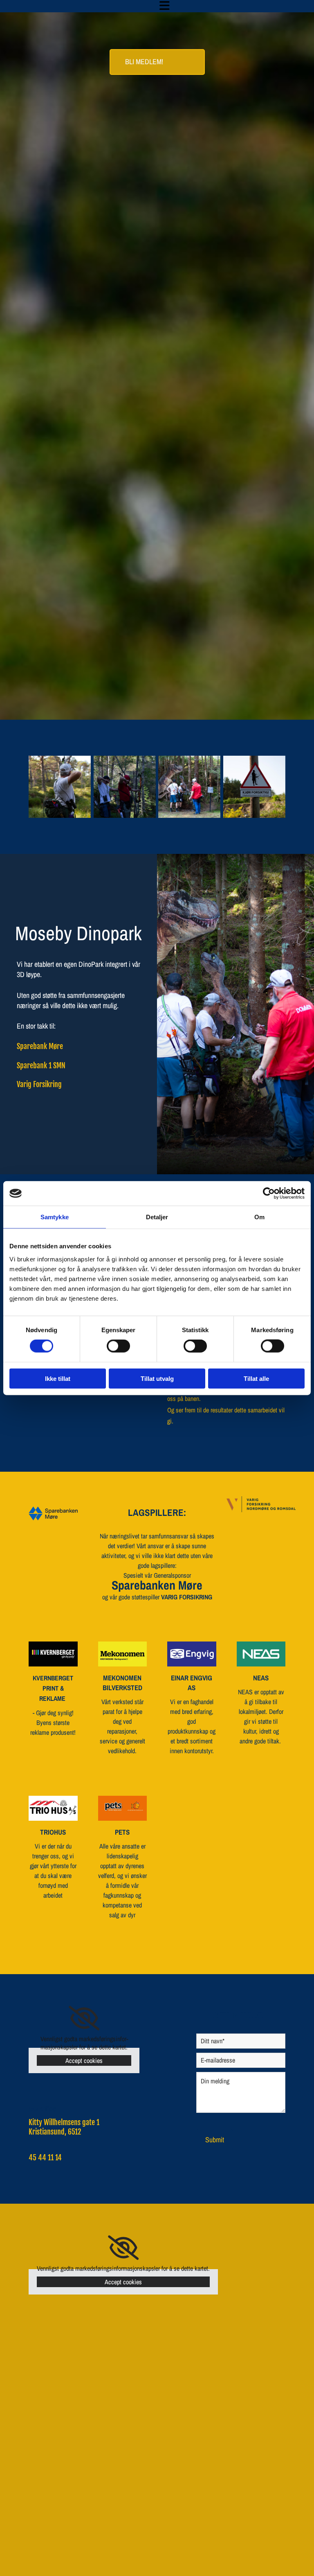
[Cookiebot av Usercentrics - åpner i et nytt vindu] (269, 1193)
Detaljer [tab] (157, 1217)
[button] (165, 6)
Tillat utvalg (157, 1378)
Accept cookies (84, 2060)
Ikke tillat (58, 1378)
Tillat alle (256, 1378)
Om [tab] (259, 1217)
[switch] (118, 1346)
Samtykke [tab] (55, 1217)
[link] (84, 2018)
